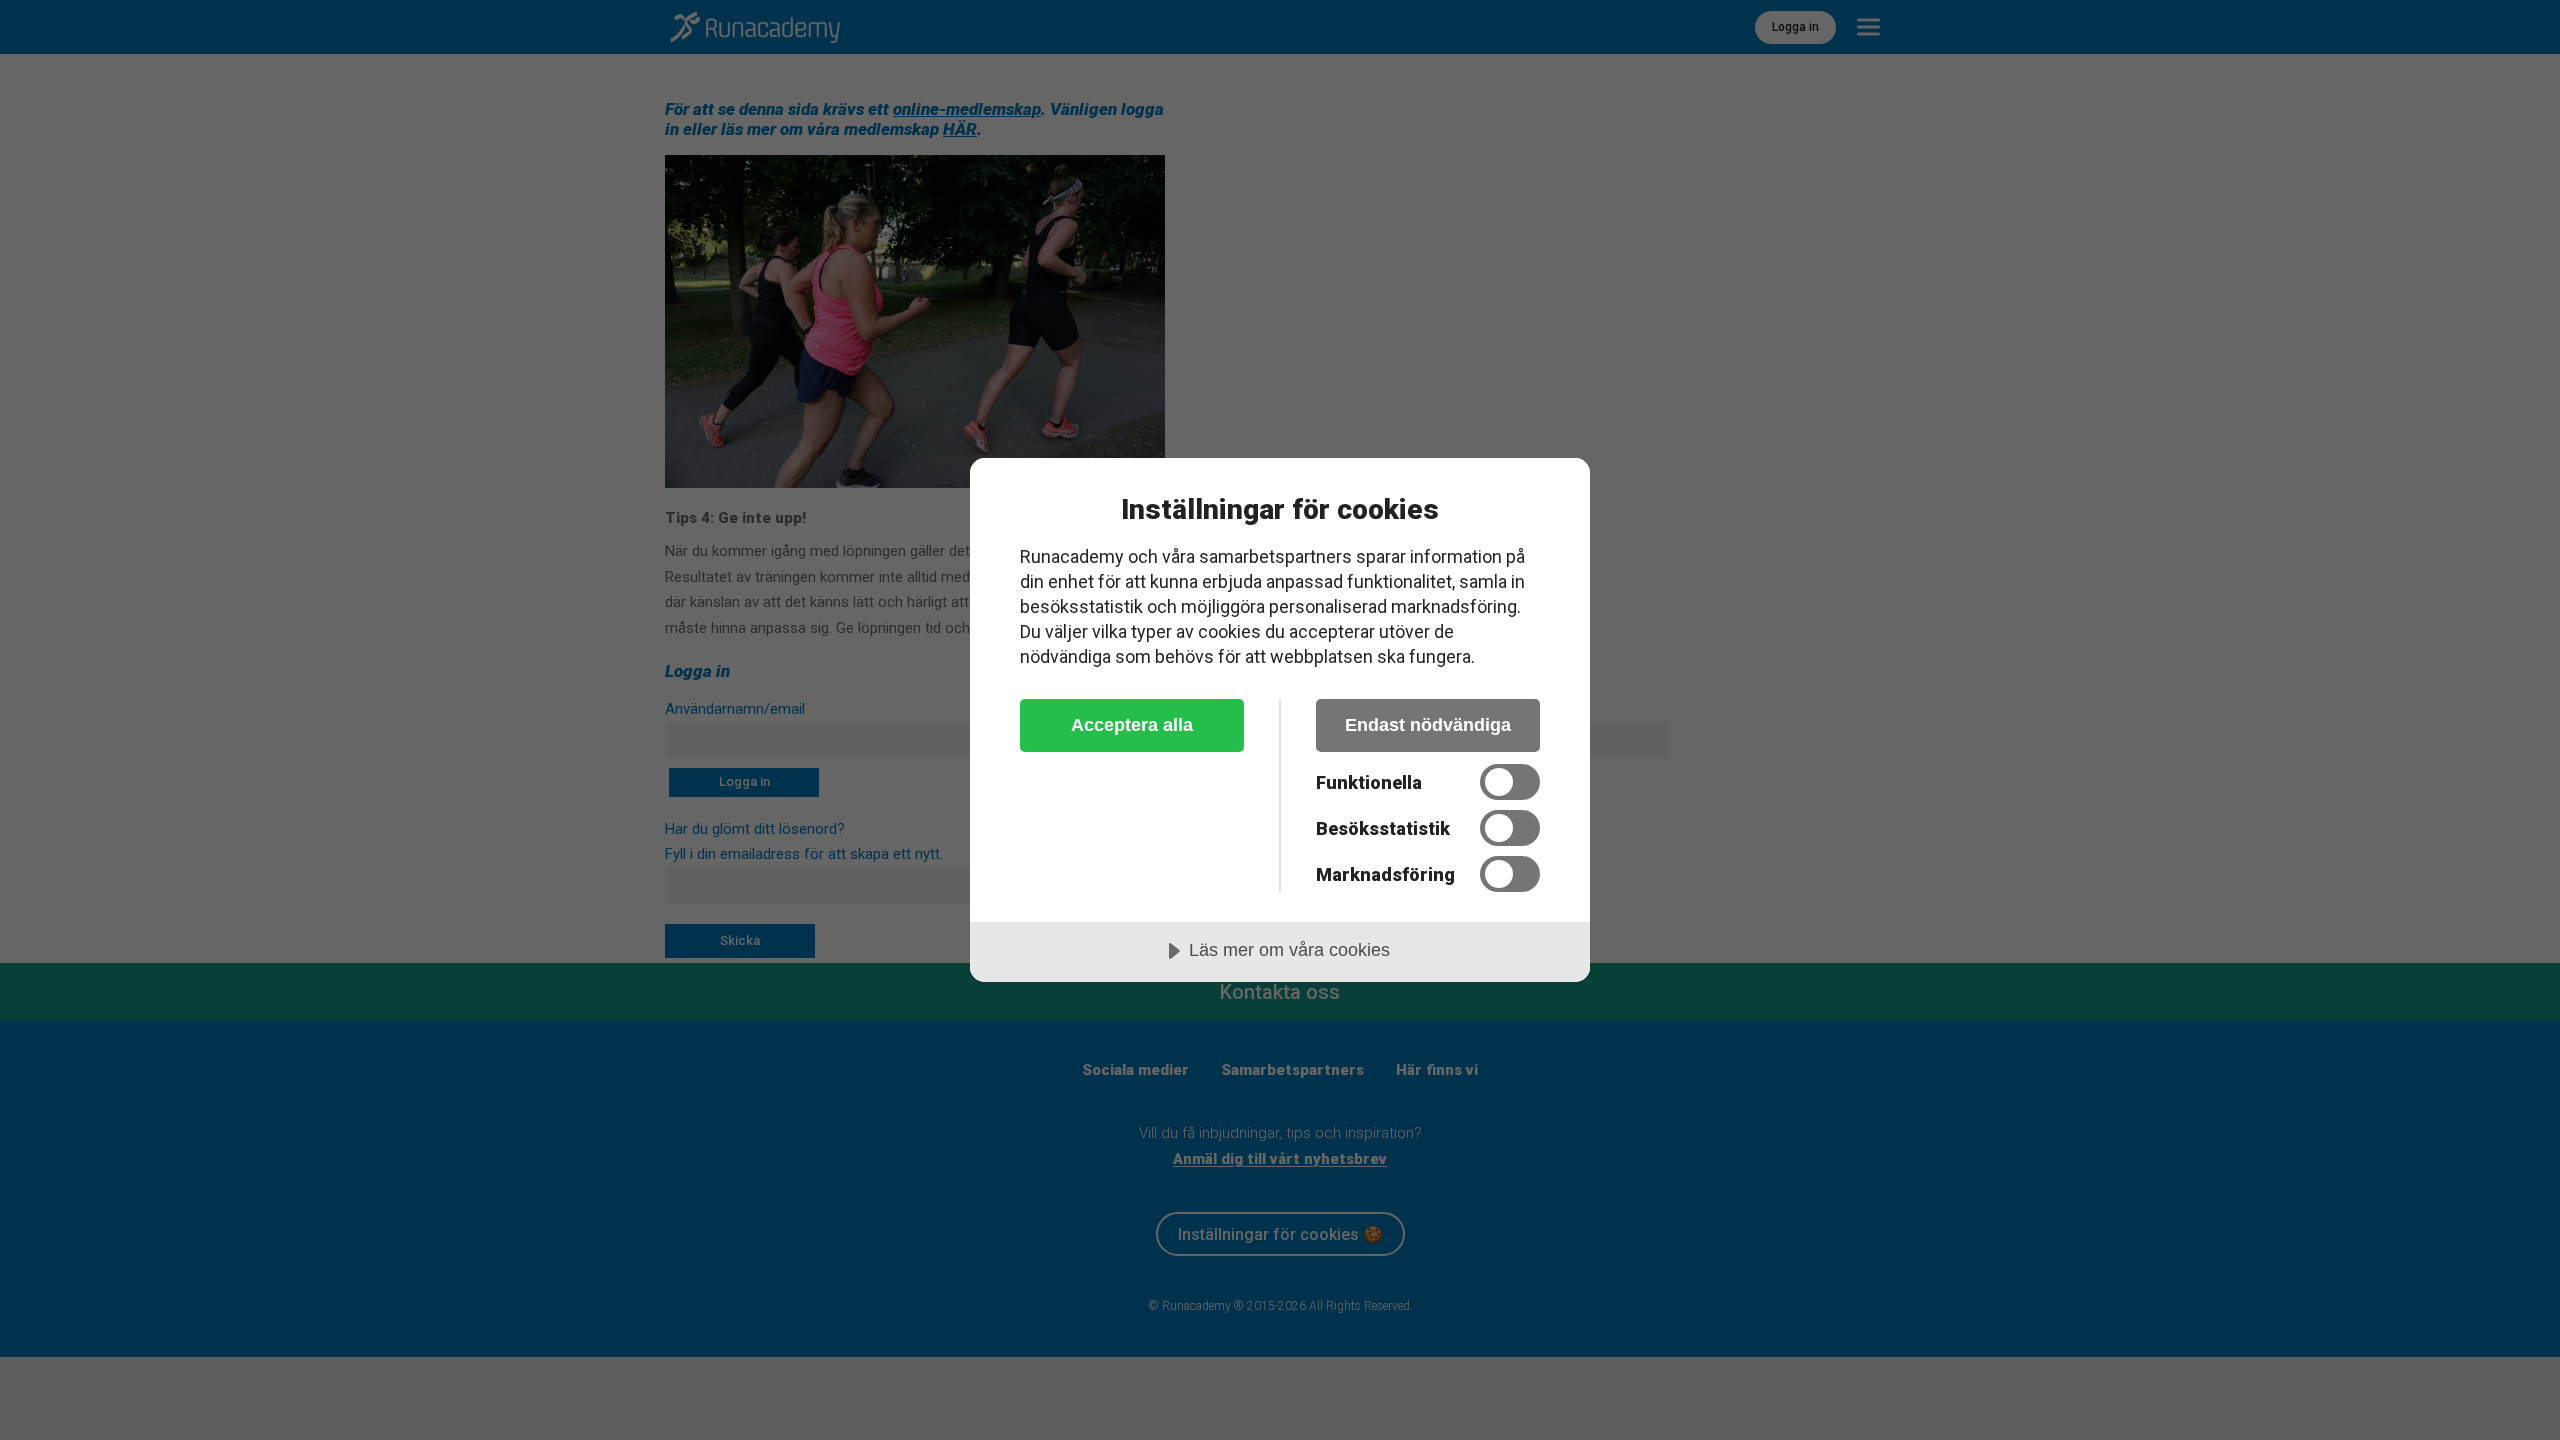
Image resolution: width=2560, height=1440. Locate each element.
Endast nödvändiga (1428, 725)
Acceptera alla (1132, 725)
